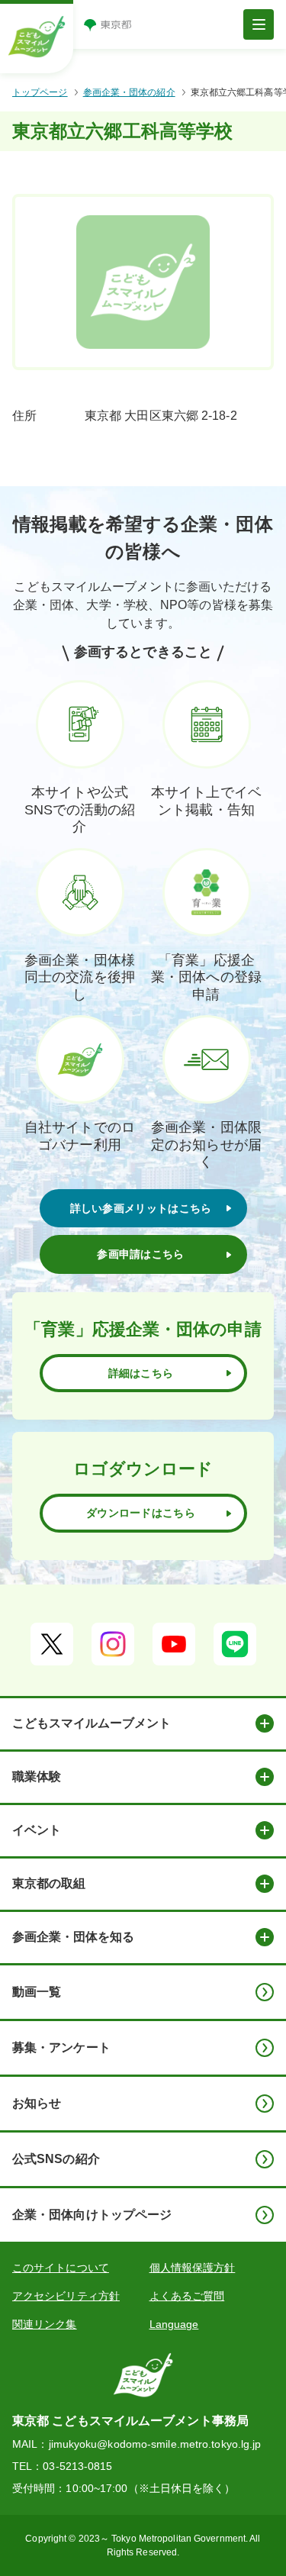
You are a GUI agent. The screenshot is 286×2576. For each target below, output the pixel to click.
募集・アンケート (61, 2047)
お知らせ (37, 2103)
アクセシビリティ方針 (66, 2296)
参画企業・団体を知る (73, 1937)
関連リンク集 (45, 2324)
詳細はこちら (141, 1373)
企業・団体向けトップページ (92, 2215)
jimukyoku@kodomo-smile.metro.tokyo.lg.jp (155, 2444)
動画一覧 (37, 1992)
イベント (37, 1830)
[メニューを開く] (259, 24)
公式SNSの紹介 (56, 2159)
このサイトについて (61, 2268)
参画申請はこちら (140, 1254)
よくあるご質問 (187, 2296)
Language (174, 2324)
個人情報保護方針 (193, 2268)
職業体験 (37, 1776)
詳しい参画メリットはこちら (141, 1208)
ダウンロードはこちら (141, 1513)
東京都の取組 (49, 1883)
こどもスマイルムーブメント (92, 1723)
